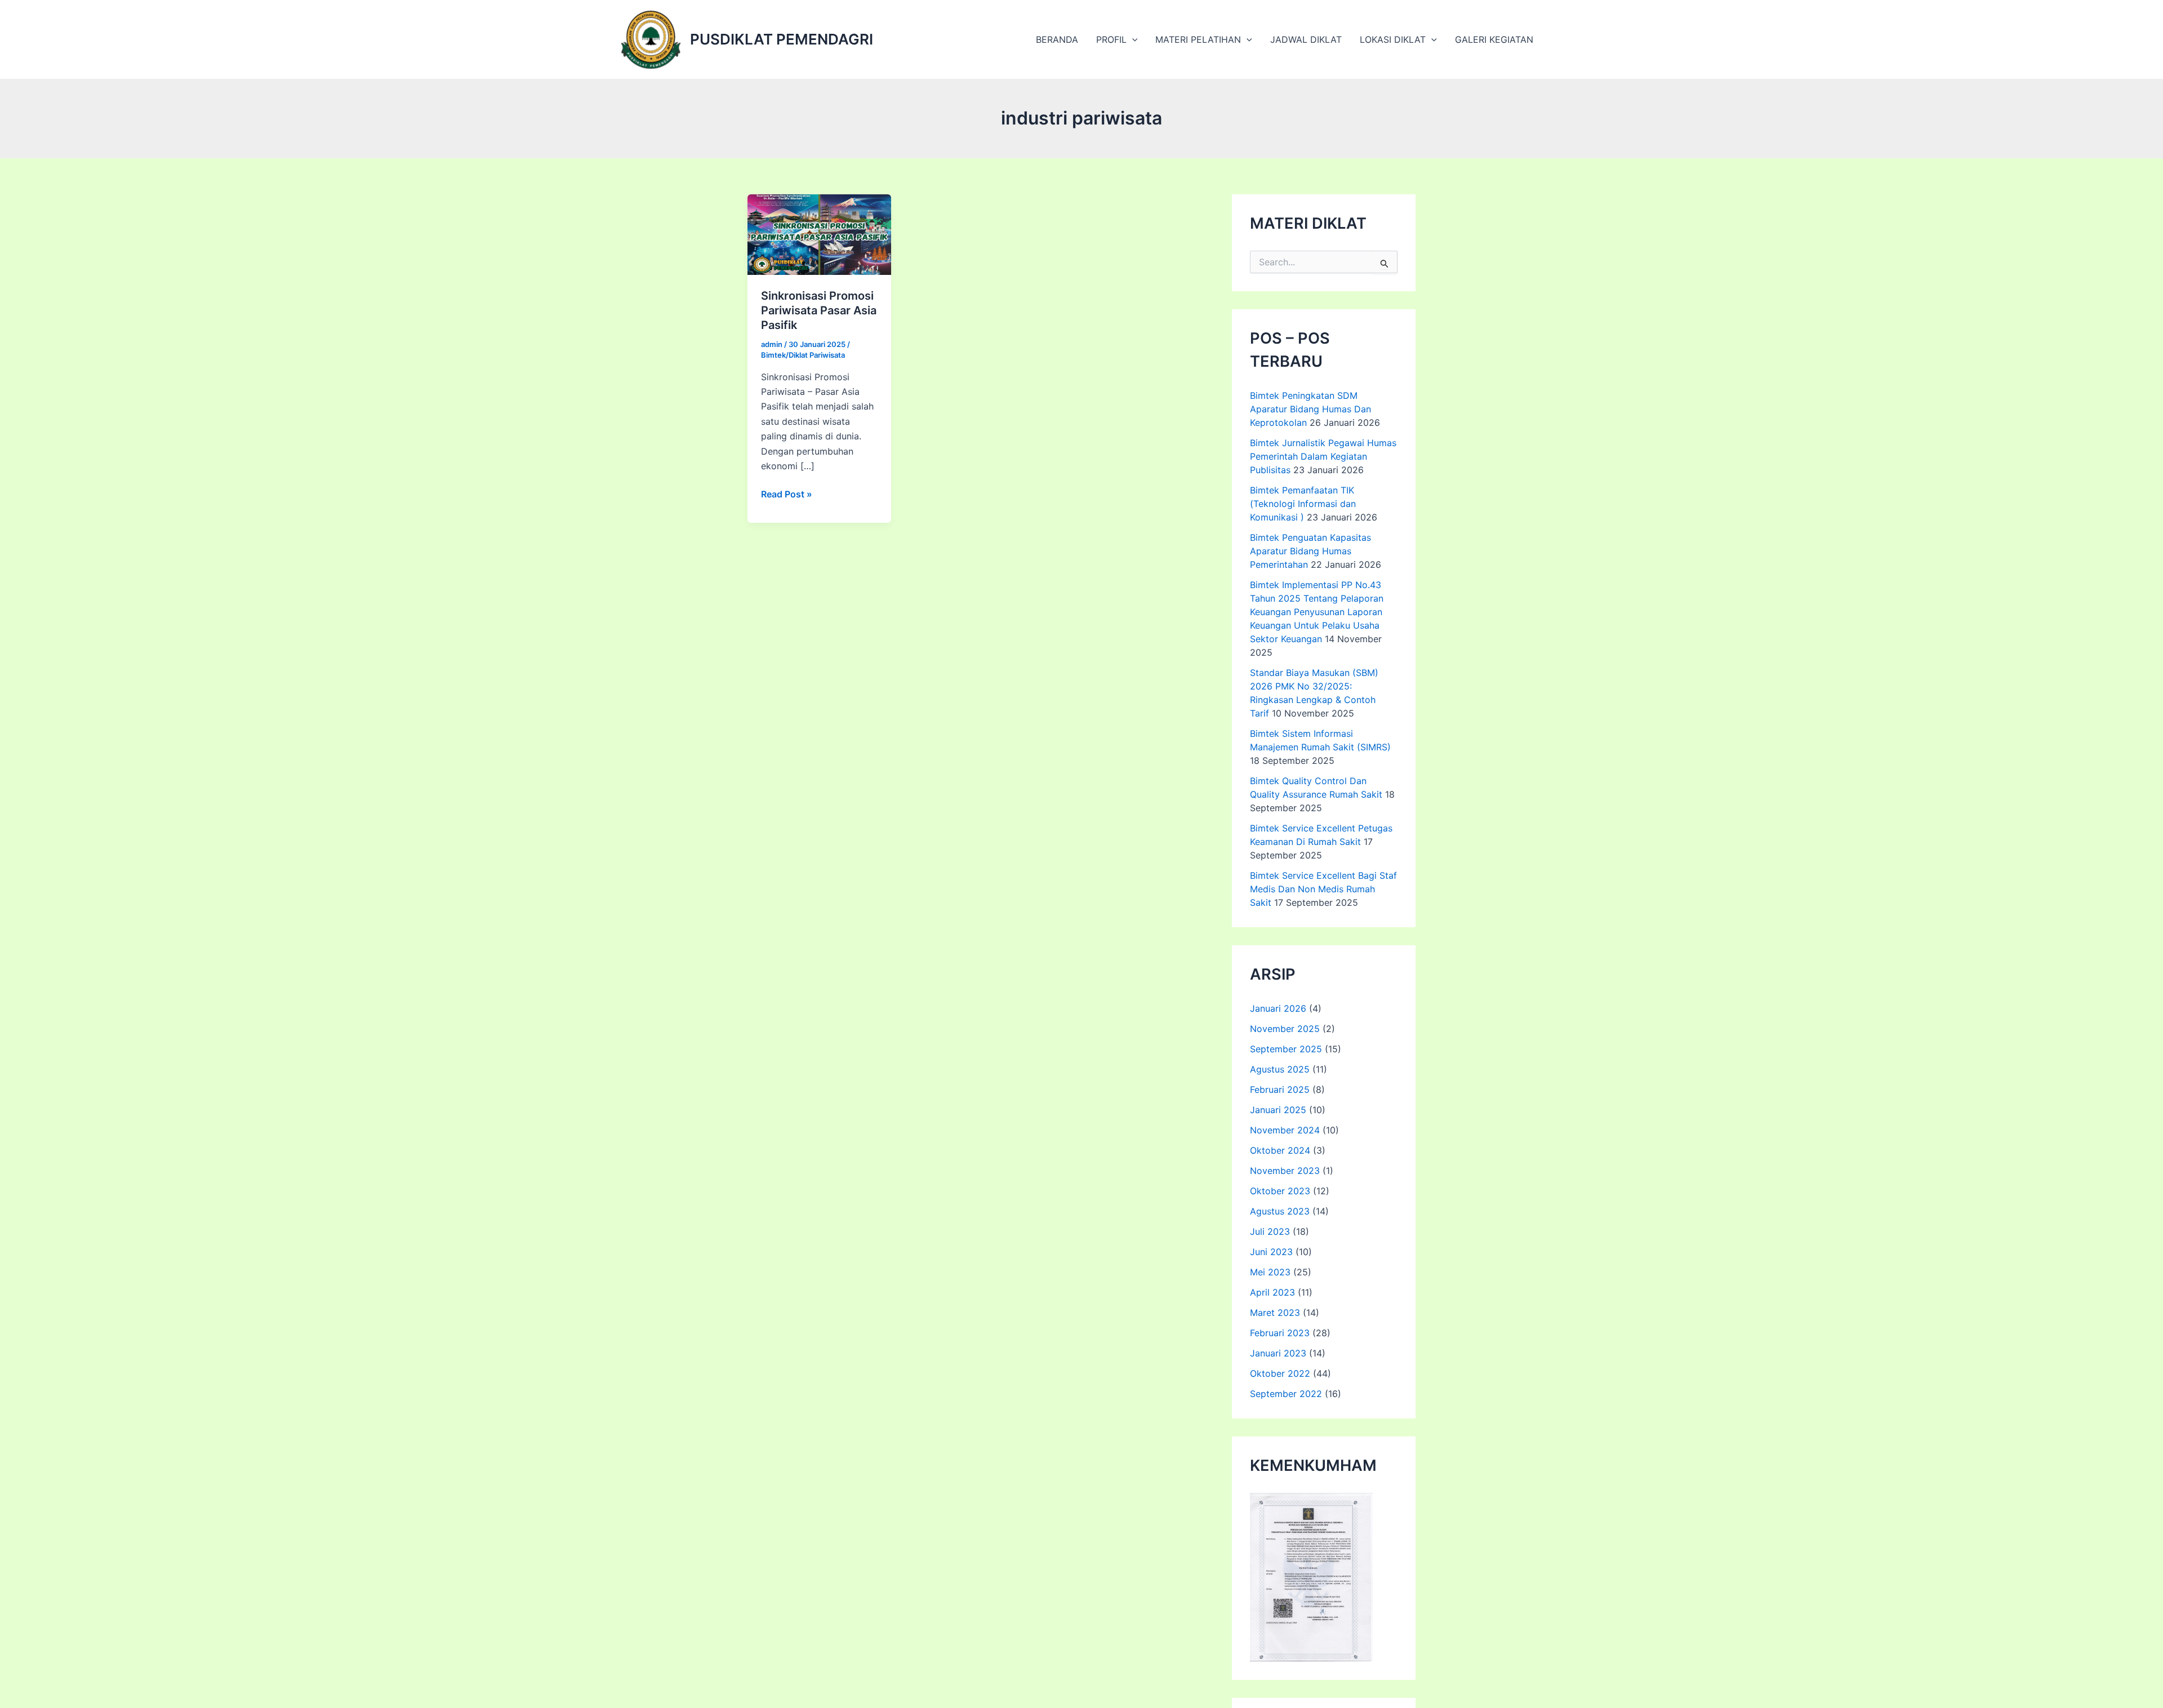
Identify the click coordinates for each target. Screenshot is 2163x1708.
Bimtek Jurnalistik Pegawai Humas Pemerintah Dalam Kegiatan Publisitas (1323, 456)
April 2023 (1272, 1292)
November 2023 (1285, 1171)
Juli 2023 (1270, 1231)
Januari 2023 (1278, 1353)
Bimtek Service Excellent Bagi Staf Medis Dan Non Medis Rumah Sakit (1323, 889)
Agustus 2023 (1280, 1211)
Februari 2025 (1280, 1089)
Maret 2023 (1275, 1313)
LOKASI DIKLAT (1393, 39)
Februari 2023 (1280, 1333)
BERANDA (1057, 39)
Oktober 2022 (1280, 1373)
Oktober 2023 (1280, 1191)
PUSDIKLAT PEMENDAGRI (782, 39)
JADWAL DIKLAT (1306, 39)
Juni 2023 (1271, 1252)
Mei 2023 (1270, 1272)
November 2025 (1285, 1029)
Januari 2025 (1278, 1110)
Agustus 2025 (1280, 1069)
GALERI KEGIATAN (1494, 39)
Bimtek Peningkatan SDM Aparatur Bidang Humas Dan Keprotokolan (1310, 409)
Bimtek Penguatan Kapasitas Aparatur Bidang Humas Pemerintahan (1310, 551)
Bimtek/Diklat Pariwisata (803, 355)
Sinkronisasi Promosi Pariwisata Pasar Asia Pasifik (819, 310)
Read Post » (787, 495)
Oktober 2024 (1280, 1150)
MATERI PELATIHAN (1198, 39)
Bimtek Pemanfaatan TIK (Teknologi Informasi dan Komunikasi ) (1303, 504)
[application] (1132, 39)
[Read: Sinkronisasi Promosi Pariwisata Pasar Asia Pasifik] (819, 234)
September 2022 (1286, 1394)
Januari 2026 (1278, 1008)
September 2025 (1286, 1049)
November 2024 (1285, 1130)
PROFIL (1111, 39)
